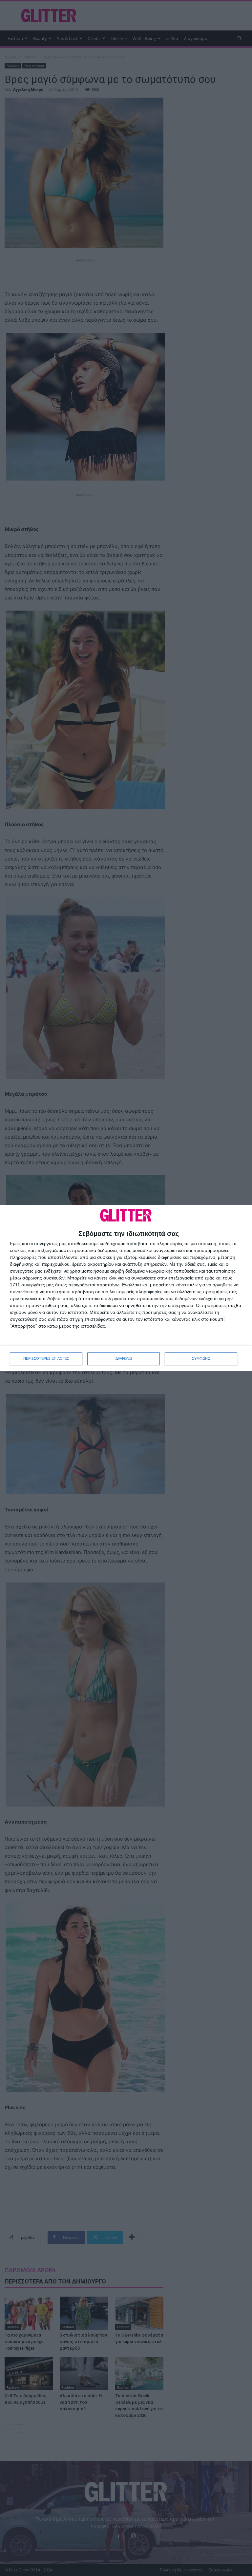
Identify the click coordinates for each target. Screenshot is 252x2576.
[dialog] (126, 1288)
